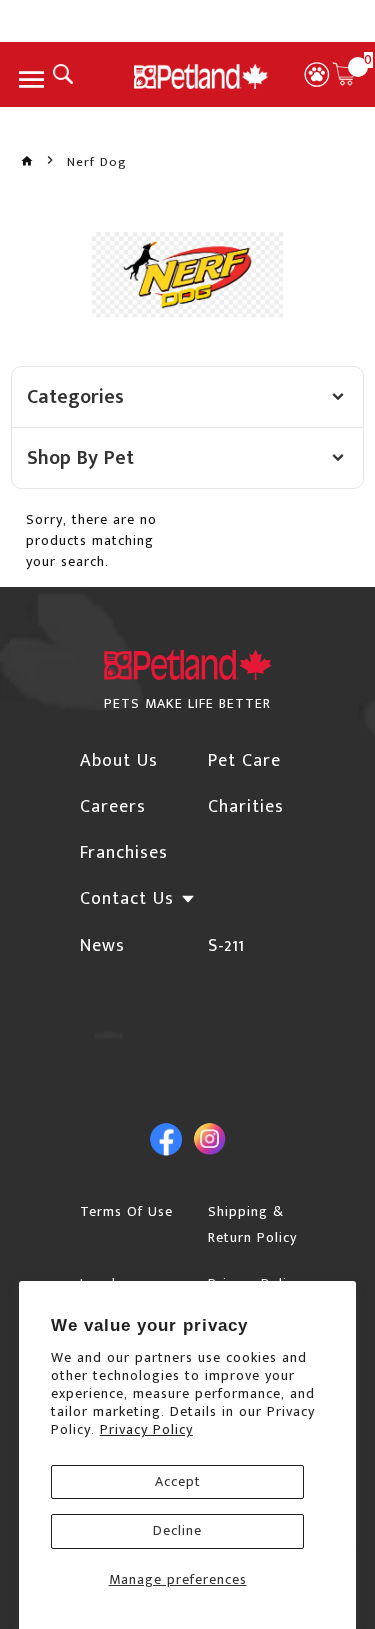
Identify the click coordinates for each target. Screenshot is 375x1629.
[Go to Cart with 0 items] (344, 74)
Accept (178, 1481)
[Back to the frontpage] (27, 161)
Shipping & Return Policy (252, 1224)
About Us (119, 761)
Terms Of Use (126, 1211)
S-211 (226, 946)
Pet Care (244, 761)
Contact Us (127, 899)
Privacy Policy (146, 1429)
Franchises (124, 853)
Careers (113, 807)
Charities (246, 807)
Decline (177, 1530)
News (102, 946)
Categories (75, 397)
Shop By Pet (80, 458)
